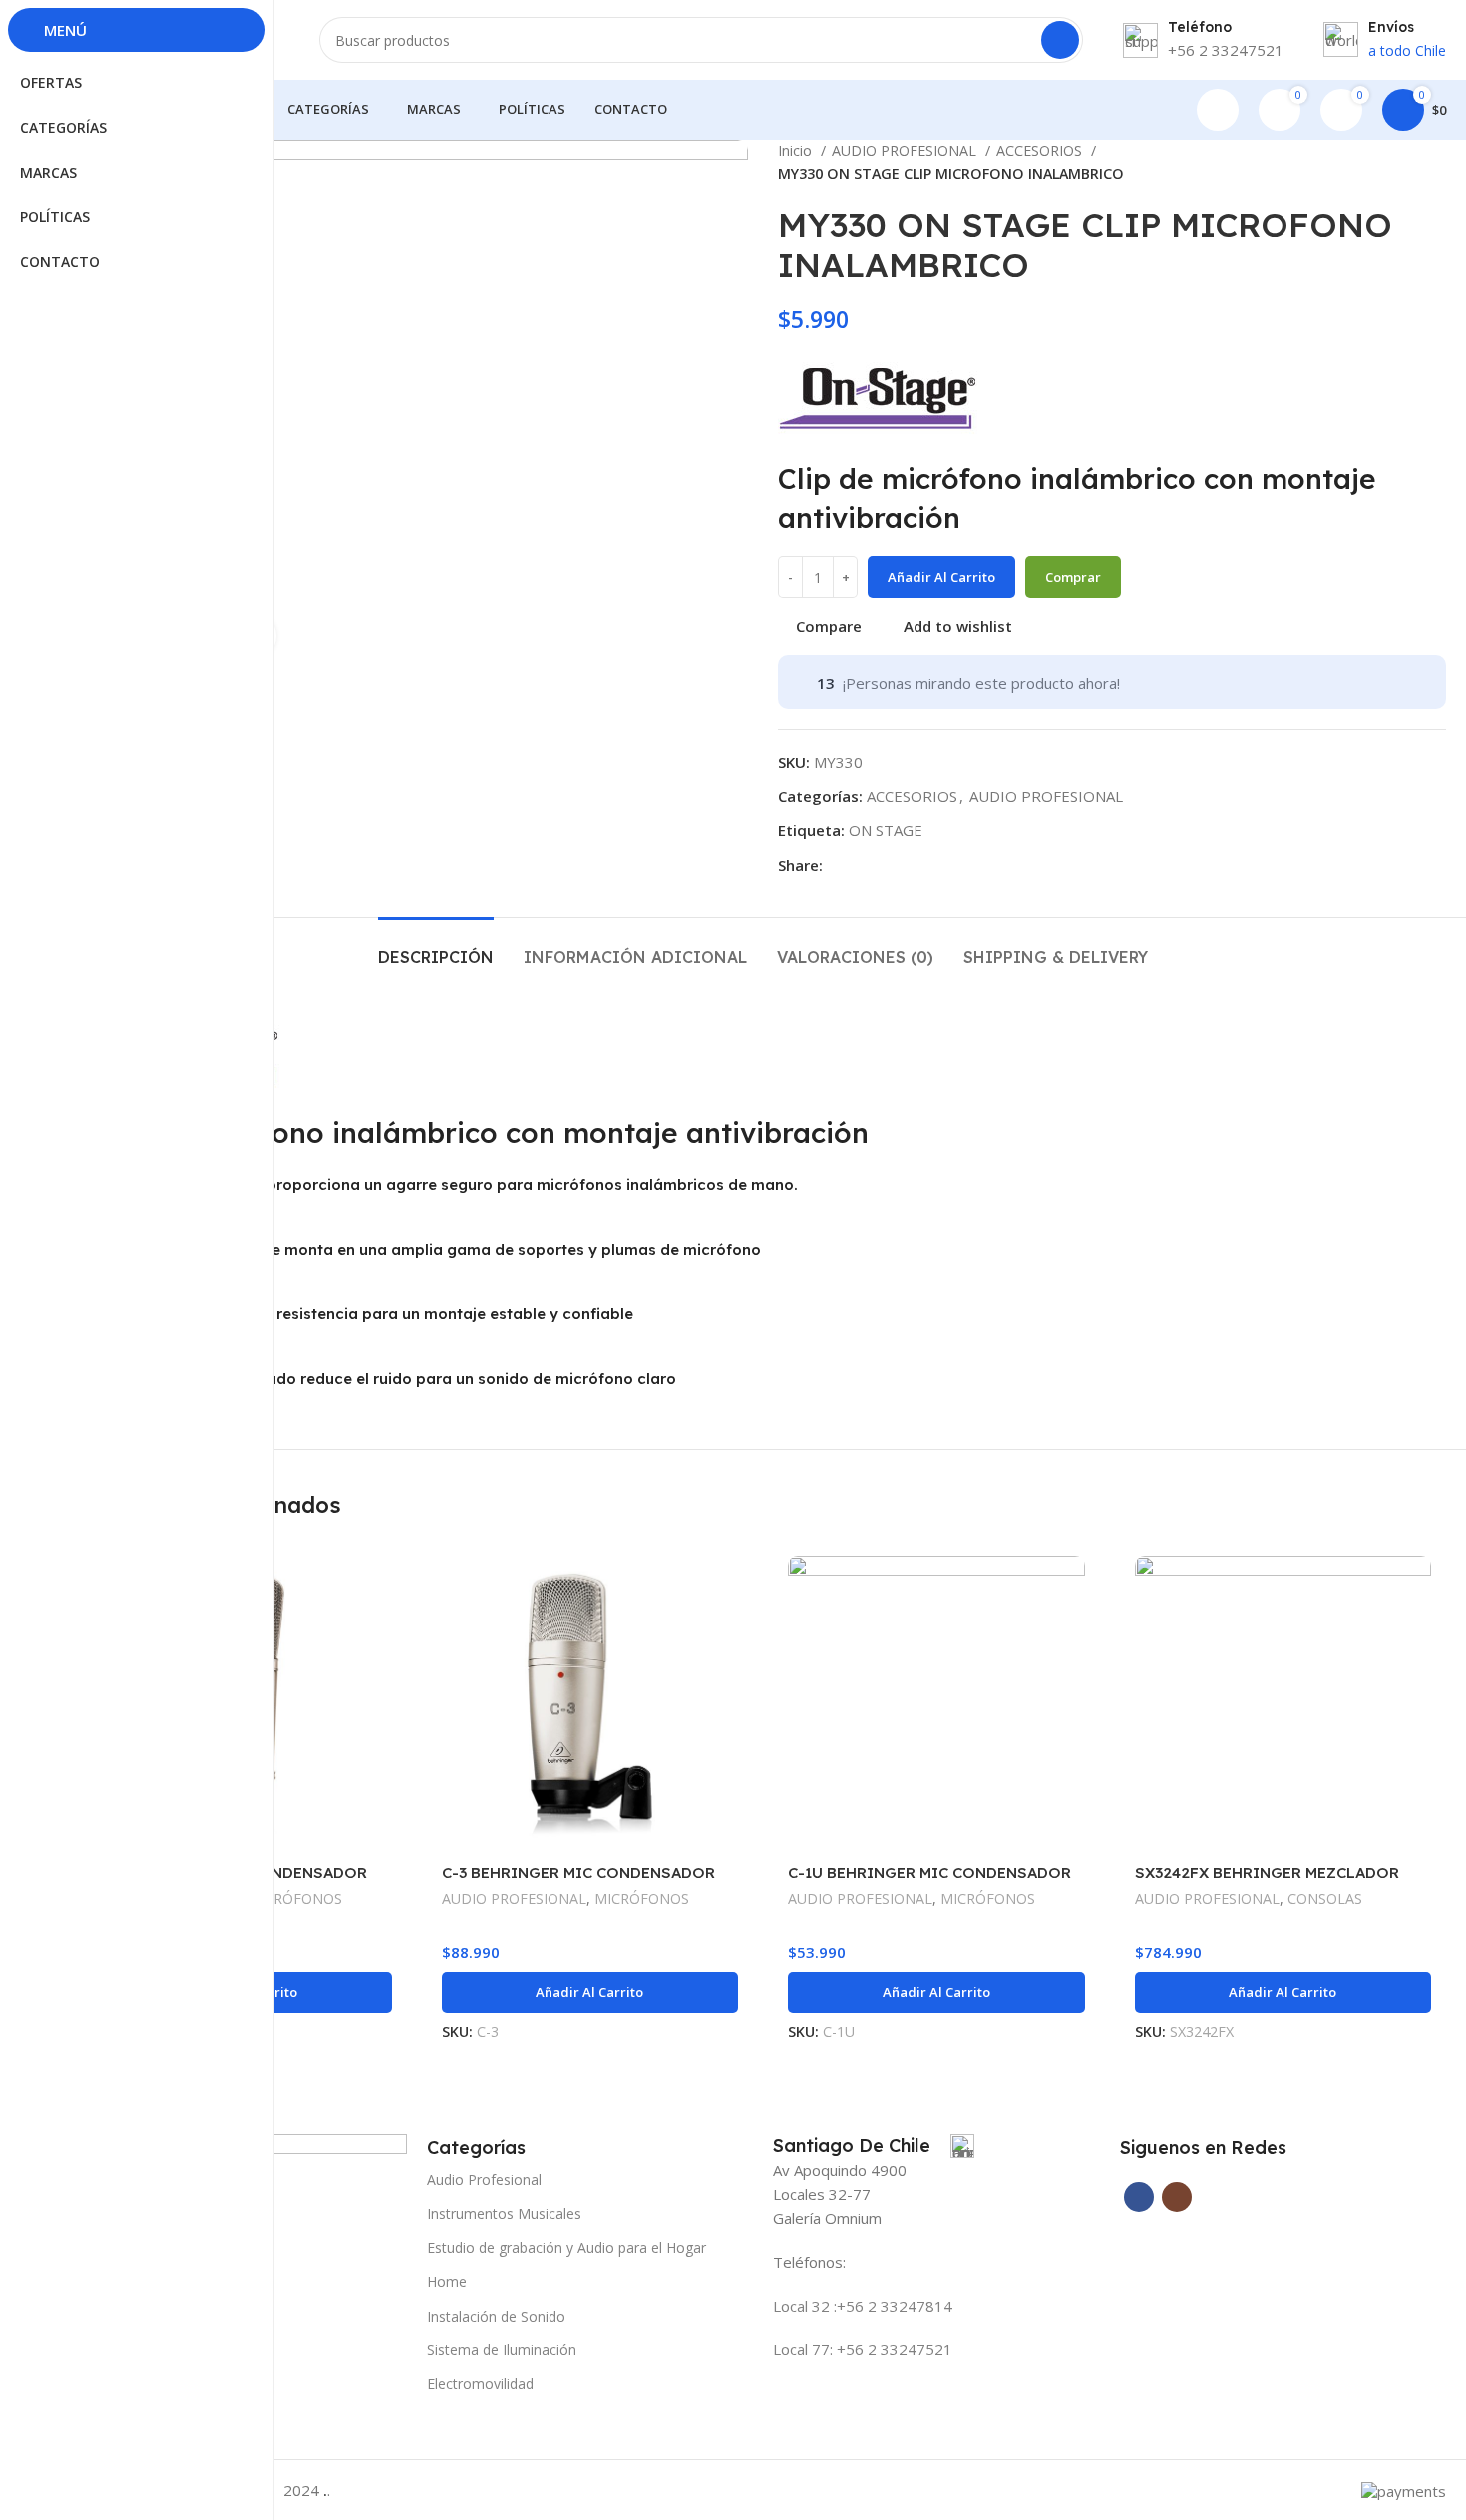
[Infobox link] (874, 2146)
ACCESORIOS (1041, 150)
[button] (590, 1992)
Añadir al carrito (941, 577)
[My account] (1218, 110)
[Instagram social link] (1177, 2197)
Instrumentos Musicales (504, 2213)
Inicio (797, 150)
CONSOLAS (1325, 1898)
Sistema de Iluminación (502, 2350)
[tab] (436, 948)
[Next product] (1436, 163)
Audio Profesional (484, 2179)
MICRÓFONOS (295, 1898)
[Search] (1060, 40)
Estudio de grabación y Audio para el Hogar (566, 2247)
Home (447, 2281)
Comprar (1073, 577)
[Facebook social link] (839, 865)
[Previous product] (1396, 163)
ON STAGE (886, 830)
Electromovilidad (480, 2384)
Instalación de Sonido (496, 2316)
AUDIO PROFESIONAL (906, 150)
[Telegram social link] (862, 865)
